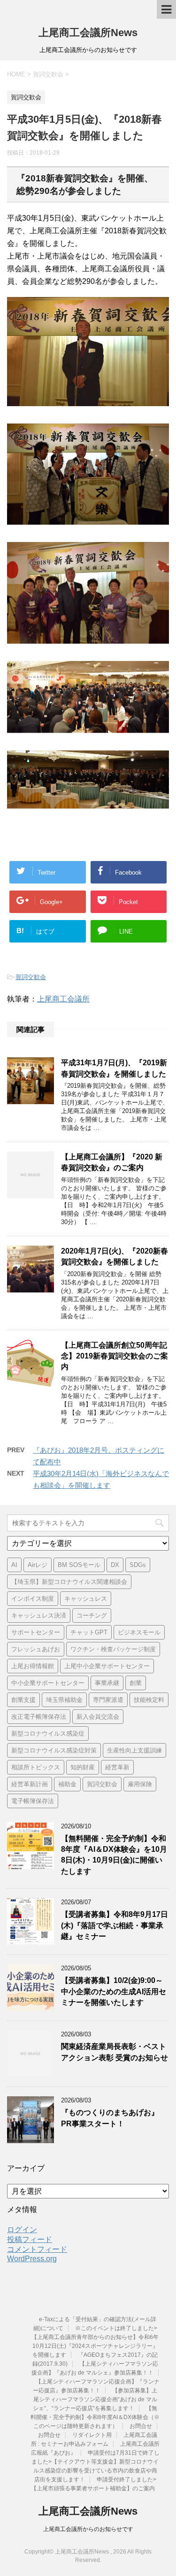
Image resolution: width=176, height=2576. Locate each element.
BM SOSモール (79, 1565)
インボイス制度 (33, 1599)
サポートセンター (36, 1632)
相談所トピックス (36, 1767)
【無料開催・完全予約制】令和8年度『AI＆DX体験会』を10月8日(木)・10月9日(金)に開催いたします (114, 1855)
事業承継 (107, 1683)
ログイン (22, 2230)
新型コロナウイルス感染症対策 (54, 1750)
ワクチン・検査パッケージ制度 (113, 1649)
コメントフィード (37, 2249)
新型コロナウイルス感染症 (48, 1733)
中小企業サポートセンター (48, 1683)
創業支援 (23, 1700)
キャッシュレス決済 (39, 1615)
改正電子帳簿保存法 (39, 1717)
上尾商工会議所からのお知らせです (88, 2529)
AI (14, 1565)
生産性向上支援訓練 (134, 1750)
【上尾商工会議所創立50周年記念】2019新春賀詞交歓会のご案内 (115, 1356)
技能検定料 (149, 1700)
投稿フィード (30, 2239)
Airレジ (38, 1565)
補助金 (67, 1784)
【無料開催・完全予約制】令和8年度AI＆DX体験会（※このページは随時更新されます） (95, 2417)
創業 (136, 1683)
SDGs (138, 1565)
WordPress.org (32, 2259)
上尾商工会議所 (63, 999)
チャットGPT (89, 1632)
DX (115, 1565)
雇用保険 (140, 1784)
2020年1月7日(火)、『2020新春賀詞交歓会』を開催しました (115, 1256)
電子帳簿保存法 (33, 1801)
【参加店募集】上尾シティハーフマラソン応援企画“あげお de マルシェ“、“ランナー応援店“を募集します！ (95, 2399)
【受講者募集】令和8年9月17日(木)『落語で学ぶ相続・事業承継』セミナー (115, 1925)
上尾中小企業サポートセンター (107, 1666)
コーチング (92, 1615)
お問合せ (141, 2426)
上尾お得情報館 (33, 1666)
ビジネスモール (139, 1632)
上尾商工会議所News (88, 33)
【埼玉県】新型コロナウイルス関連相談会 (69, 1582)
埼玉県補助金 (64, 1700)
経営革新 (117, 1767)
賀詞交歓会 (31, 977)
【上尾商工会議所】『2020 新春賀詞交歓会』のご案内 (112, 1162)
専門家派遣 (108, 1700)
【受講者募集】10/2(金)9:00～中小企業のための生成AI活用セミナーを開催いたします (114, 1991)
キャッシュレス (86, 1599)
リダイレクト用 (92, 2435)
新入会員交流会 (98, 1717)
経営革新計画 (30, 1784)
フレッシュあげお (36, 1649)
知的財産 (83, 1767)
